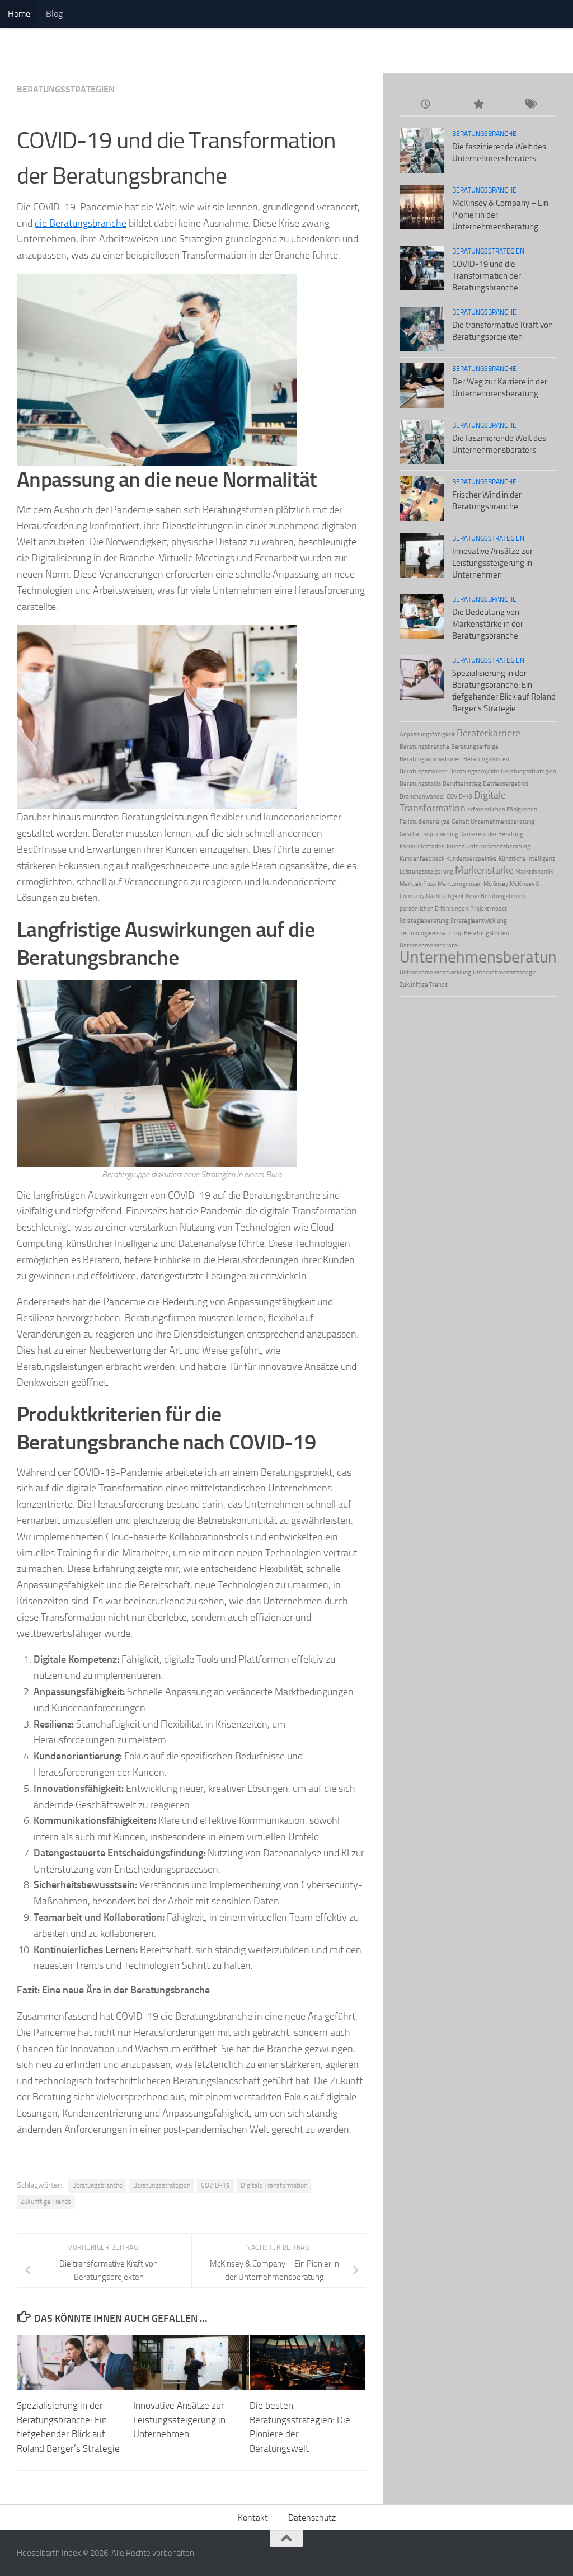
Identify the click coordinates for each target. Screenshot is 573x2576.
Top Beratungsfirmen (481, 933)
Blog (54, 14)
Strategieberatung (424, 921)
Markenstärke (484, 870)
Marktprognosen (460, 884)
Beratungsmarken (424, 771)
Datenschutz (312, 2518)
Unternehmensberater (429, 946)
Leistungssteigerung (426, 872)
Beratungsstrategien (66, 89)
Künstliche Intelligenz (527, 859)
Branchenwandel (422, 797)
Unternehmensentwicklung (435, 972)
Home (19, 14)
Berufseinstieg (462, 784)
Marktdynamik (534, 872)
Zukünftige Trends (46, 2202)
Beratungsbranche (97, 2185)
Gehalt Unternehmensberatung (493, 822)
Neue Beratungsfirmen (496, 896)
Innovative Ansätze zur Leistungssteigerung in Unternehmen (179, 2420)
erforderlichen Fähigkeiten (502, 810)
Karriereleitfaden (422, 846)
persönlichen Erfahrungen (434, 909)
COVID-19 (215, 2185)
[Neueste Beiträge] (426, 105)
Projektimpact (489, 909)
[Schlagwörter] (530, 105)
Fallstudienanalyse (425, 822)
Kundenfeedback (422, 859)
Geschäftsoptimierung (429, 834)
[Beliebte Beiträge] (478, 105)
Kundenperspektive (471, 859)
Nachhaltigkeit (445, 896)
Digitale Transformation (274, 2185)
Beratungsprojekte (474, 771)
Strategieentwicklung (479, 921)
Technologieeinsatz (425, 933)
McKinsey (496, 884)
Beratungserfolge (475, 747)
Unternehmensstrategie (505, 972)
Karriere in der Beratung (492, 834)
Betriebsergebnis (506, 784)
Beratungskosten (486, 759)
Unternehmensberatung (482, 957)
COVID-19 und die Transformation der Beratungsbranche (487, 276)
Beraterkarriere (489, 733)
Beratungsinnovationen (431, 759)
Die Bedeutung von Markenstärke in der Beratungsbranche (488, 624)
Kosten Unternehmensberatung (489, 846)
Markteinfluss (418, 884)
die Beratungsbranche (81, 223)
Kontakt (253, 2518)
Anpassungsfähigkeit (427, 735)
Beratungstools (420, 784)
